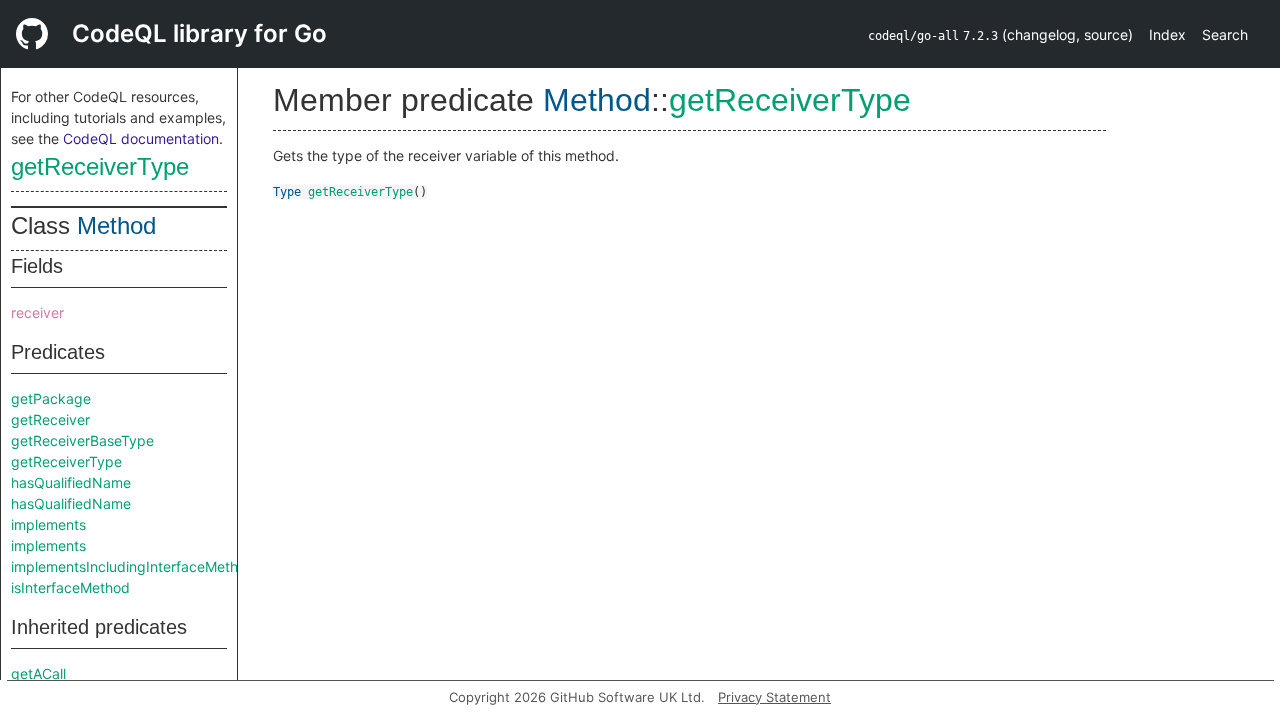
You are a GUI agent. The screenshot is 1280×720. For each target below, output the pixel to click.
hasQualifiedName (71, 482)
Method (116, 225)
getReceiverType (100, 166)
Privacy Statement (774, 697)
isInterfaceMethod (70, 587)
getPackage (51, 398)
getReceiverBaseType (82, 440)
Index (1167, 34)
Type (287, 192)
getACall (38, 673)
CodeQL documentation (141, 138)
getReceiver (50, 419)
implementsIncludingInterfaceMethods (136, 566)
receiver (37, 312)
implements (48, 524)
